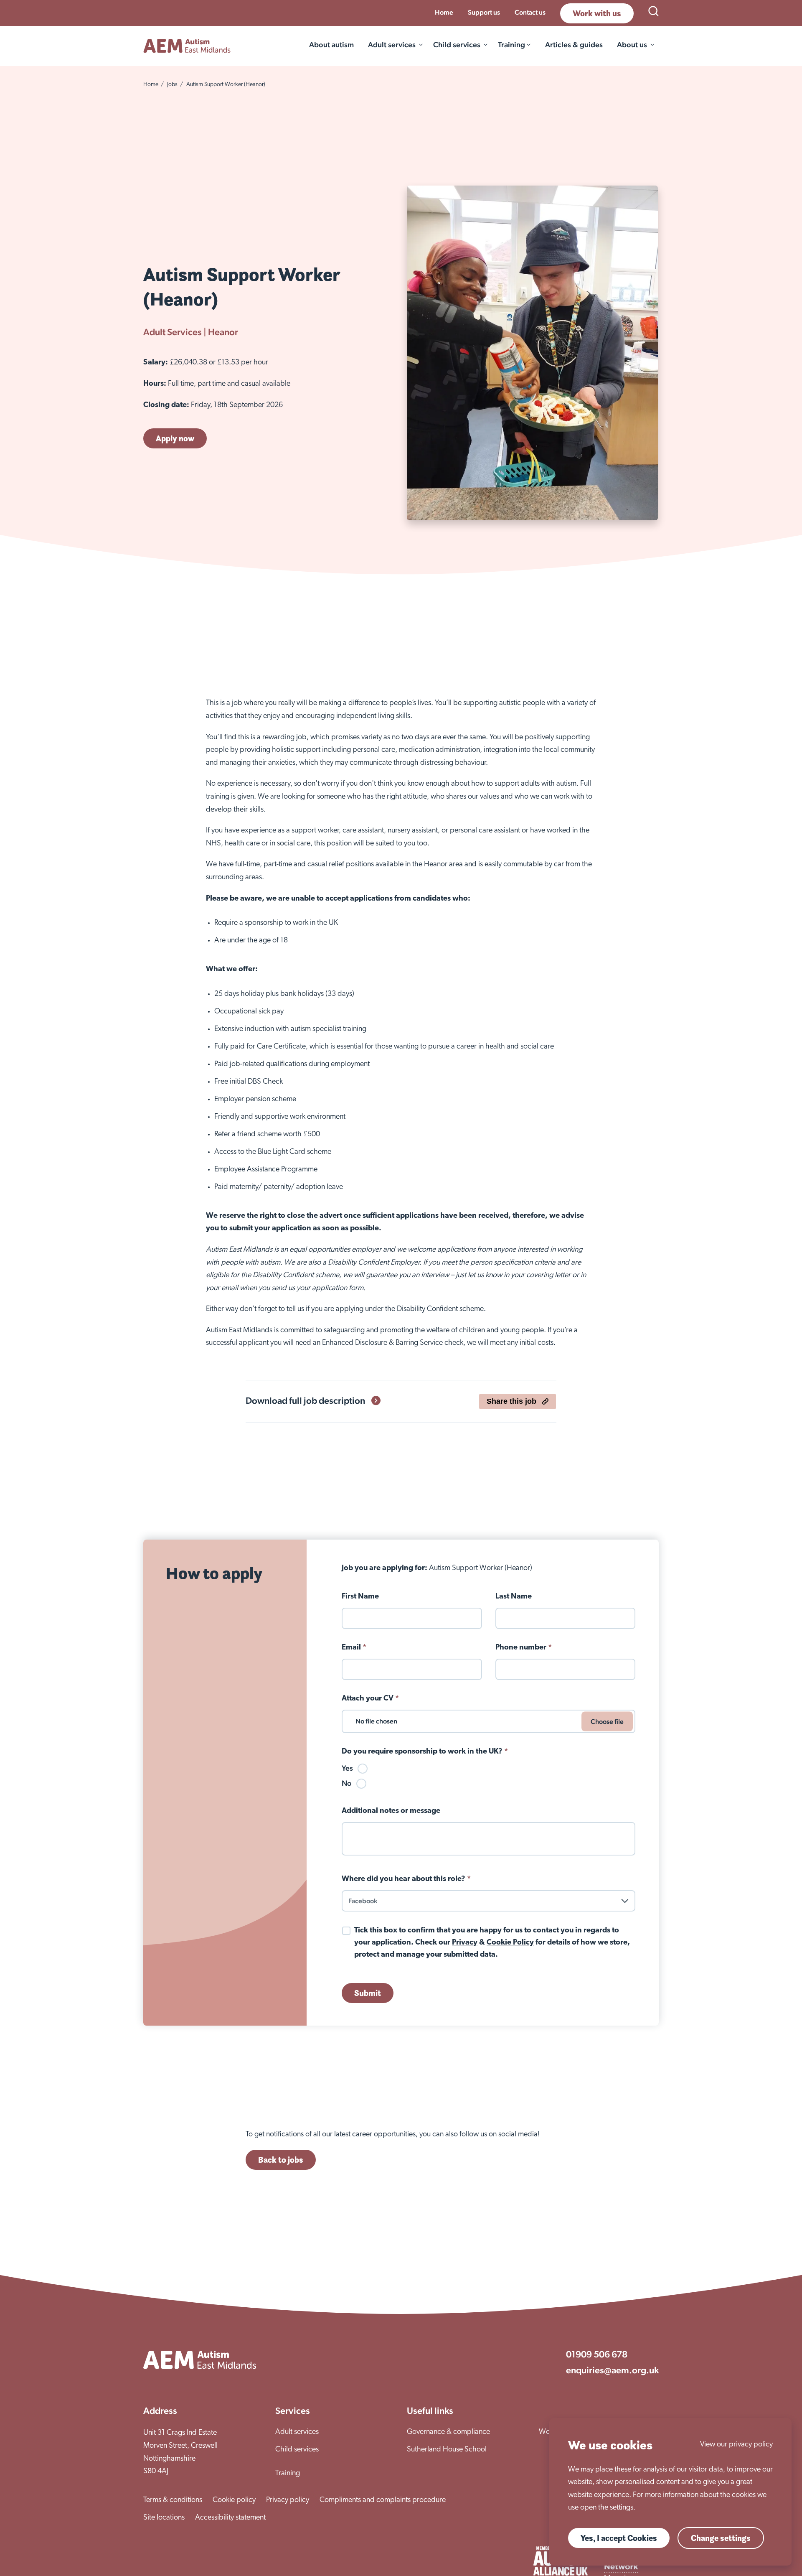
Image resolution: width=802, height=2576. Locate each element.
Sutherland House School (447, 2450)
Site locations (164, 2518)
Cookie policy (234, 2500)
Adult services (392, 45)
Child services (457, 45)
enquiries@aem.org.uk (612, 2370)
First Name (360, 1597)
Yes (347, 1768)
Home (444, 12)
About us (632, 45)
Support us (484, 12)
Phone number (524, 1648)
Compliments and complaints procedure (383, 2500)
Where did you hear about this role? (406, 1879)
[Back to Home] (187, 46)
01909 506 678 (597, 2354)
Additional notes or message (391, 1811)
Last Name (514, 1597)
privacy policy (751, 2445)
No (347, 1783)
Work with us (597, 13)
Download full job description (305, 1400)
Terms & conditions (173, 2500)
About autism (331, 45)
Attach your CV (370, 1699)
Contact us (530, 12)
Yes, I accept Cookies (619, 2538)
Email (354, 1648)
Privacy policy (288, 2500)
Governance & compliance (448, 2432)
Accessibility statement (230, 2518)
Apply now (175, 438)
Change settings (721, 2538)
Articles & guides (574, 45)
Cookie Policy (510, 1943)
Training (288, 2474)
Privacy (465, 1943)
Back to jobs (281, 2160)
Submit (368, 1993)
